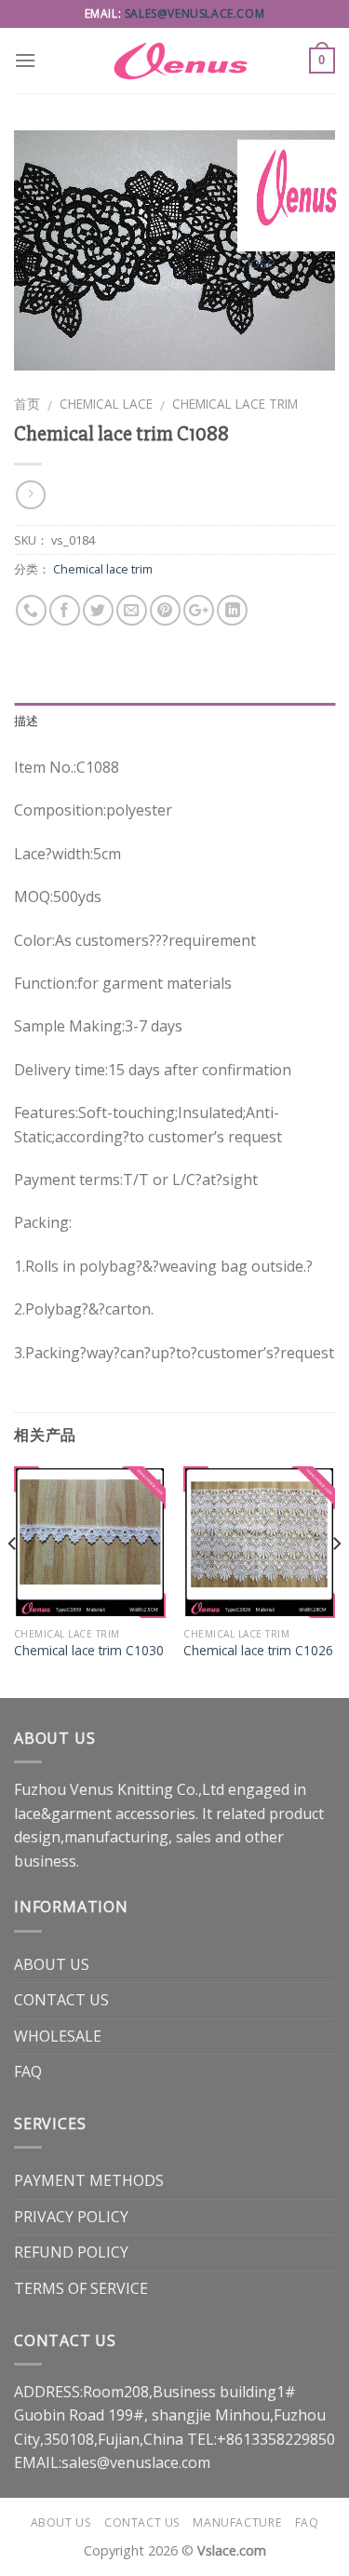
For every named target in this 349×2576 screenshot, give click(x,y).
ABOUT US (52, 1964)
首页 (27, 404)
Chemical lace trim (235, 404)
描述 (27, 721)
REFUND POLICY (71, 2252)
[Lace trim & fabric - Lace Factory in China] (175, 61)
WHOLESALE (58, 2036)
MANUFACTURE (237, 2522)
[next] (336, 1580)
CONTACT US (61, 2000)
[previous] (13, 1580)
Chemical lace (106, 404)
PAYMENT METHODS (89, 2180)
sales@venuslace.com (195, 13)
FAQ (28, 2071)
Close (256, 263)
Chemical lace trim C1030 (89, 1651)
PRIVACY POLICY (71, 2217)
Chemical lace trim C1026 (258, 1651)
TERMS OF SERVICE (81, 2288)
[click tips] (293, 194)
